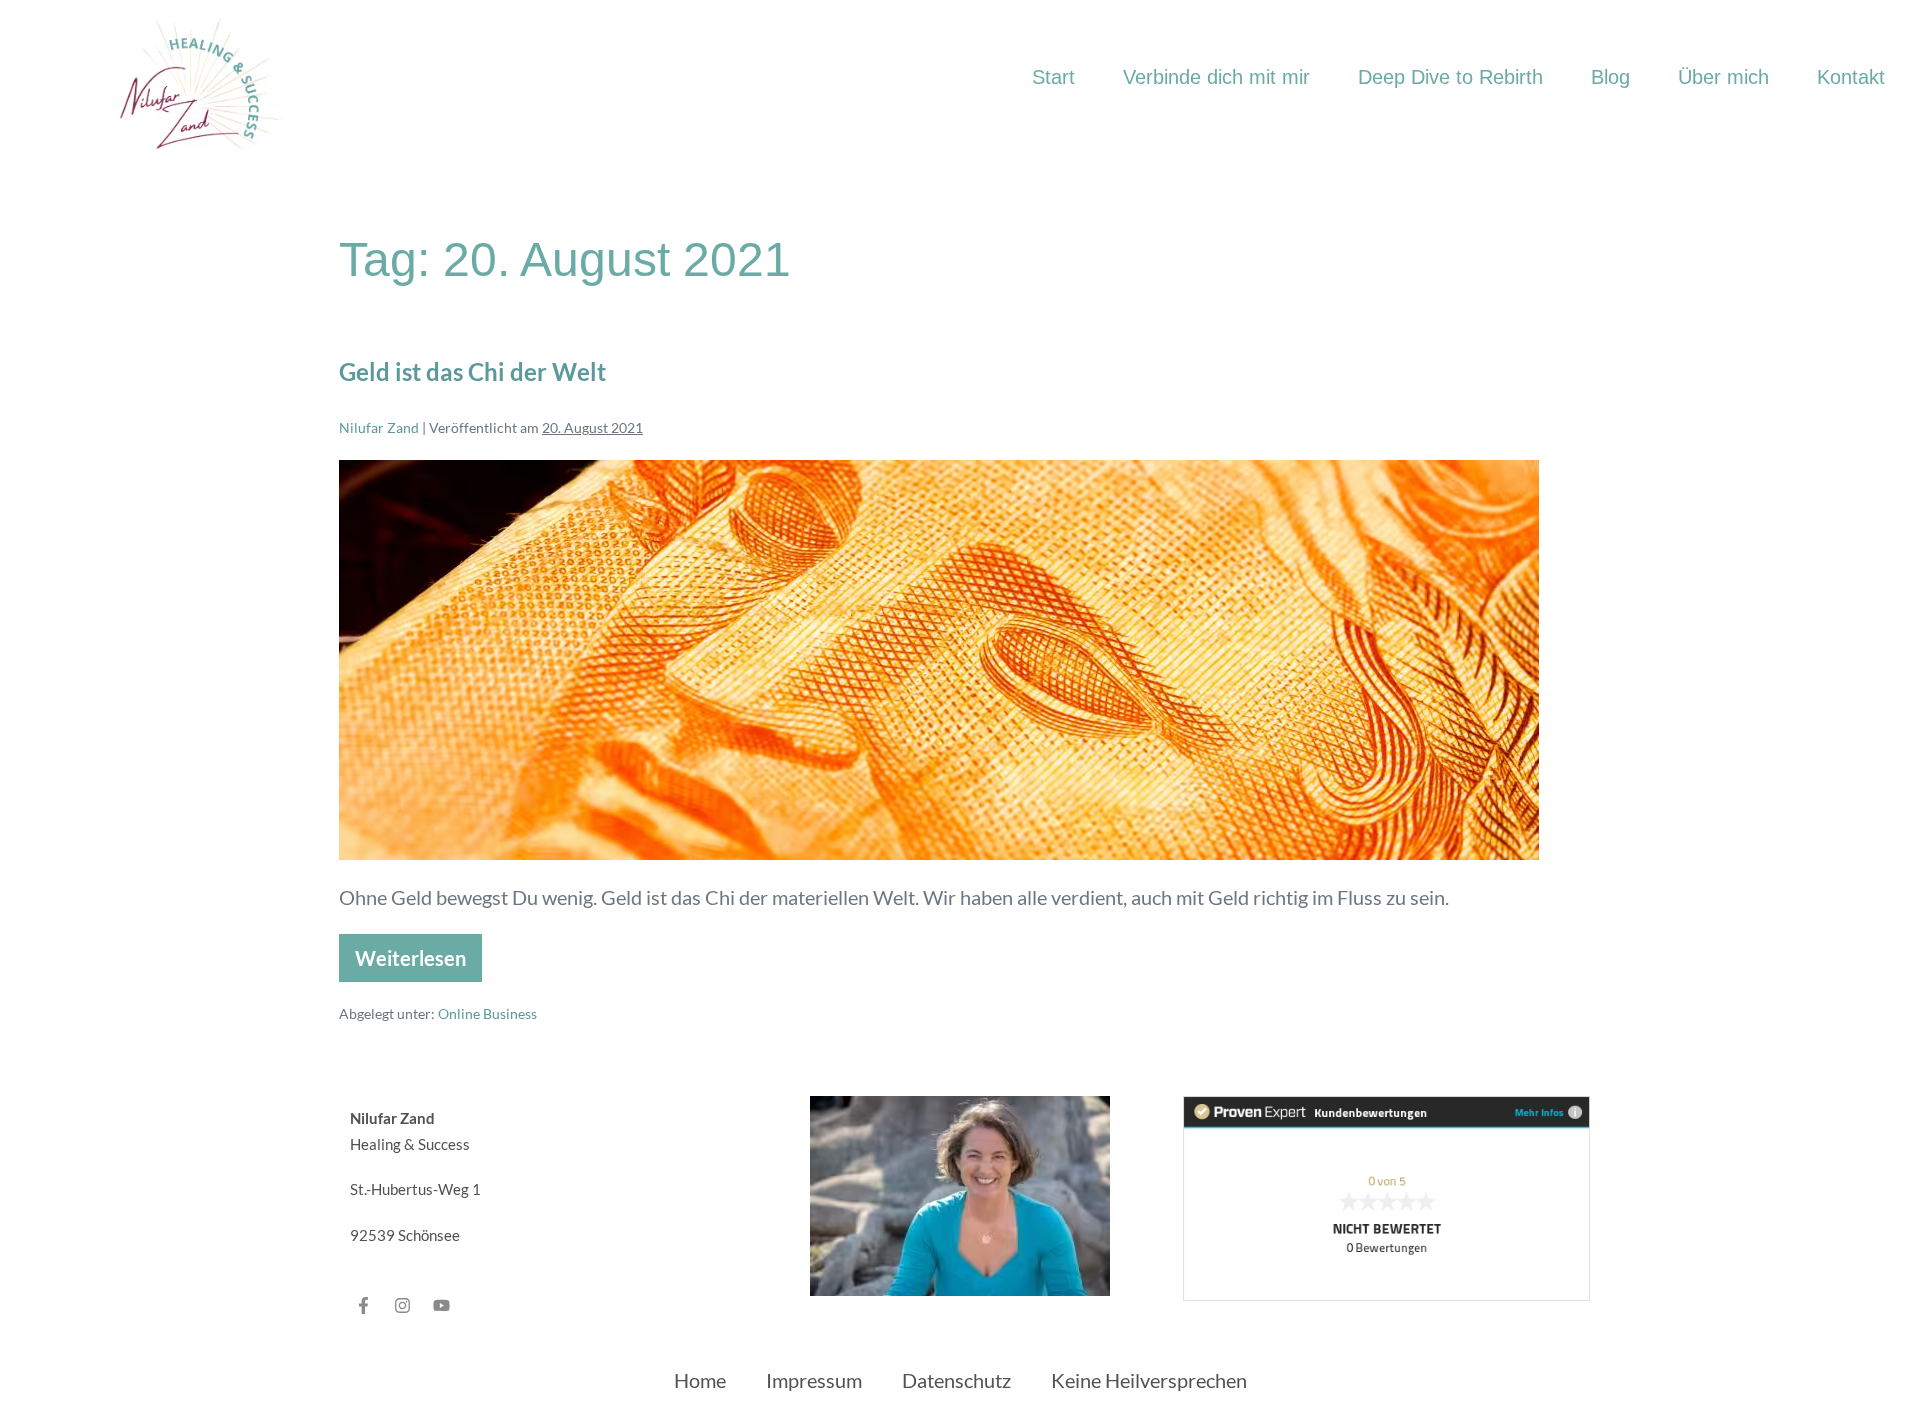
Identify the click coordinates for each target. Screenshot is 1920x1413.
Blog (1610, 77)
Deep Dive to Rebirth (1450, 77)
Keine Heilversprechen (1149, 1380)
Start (1053, 77)
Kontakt (1851, 77)
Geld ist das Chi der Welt (472, 371)
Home (700, 1380)
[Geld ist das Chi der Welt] (939, 660)
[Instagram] (403, 1305)
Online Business (487, 1013)
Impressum (814, 1380)
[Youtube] (442, 1305)
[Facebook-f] (364, 1305)
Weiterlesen (410, 952)
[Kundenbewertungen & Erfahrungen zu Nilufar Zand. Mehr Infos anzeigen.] (1386, 1195)
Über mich (1723, 77)
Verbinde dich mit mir (1216, 77)
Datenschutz (956, 1380)
